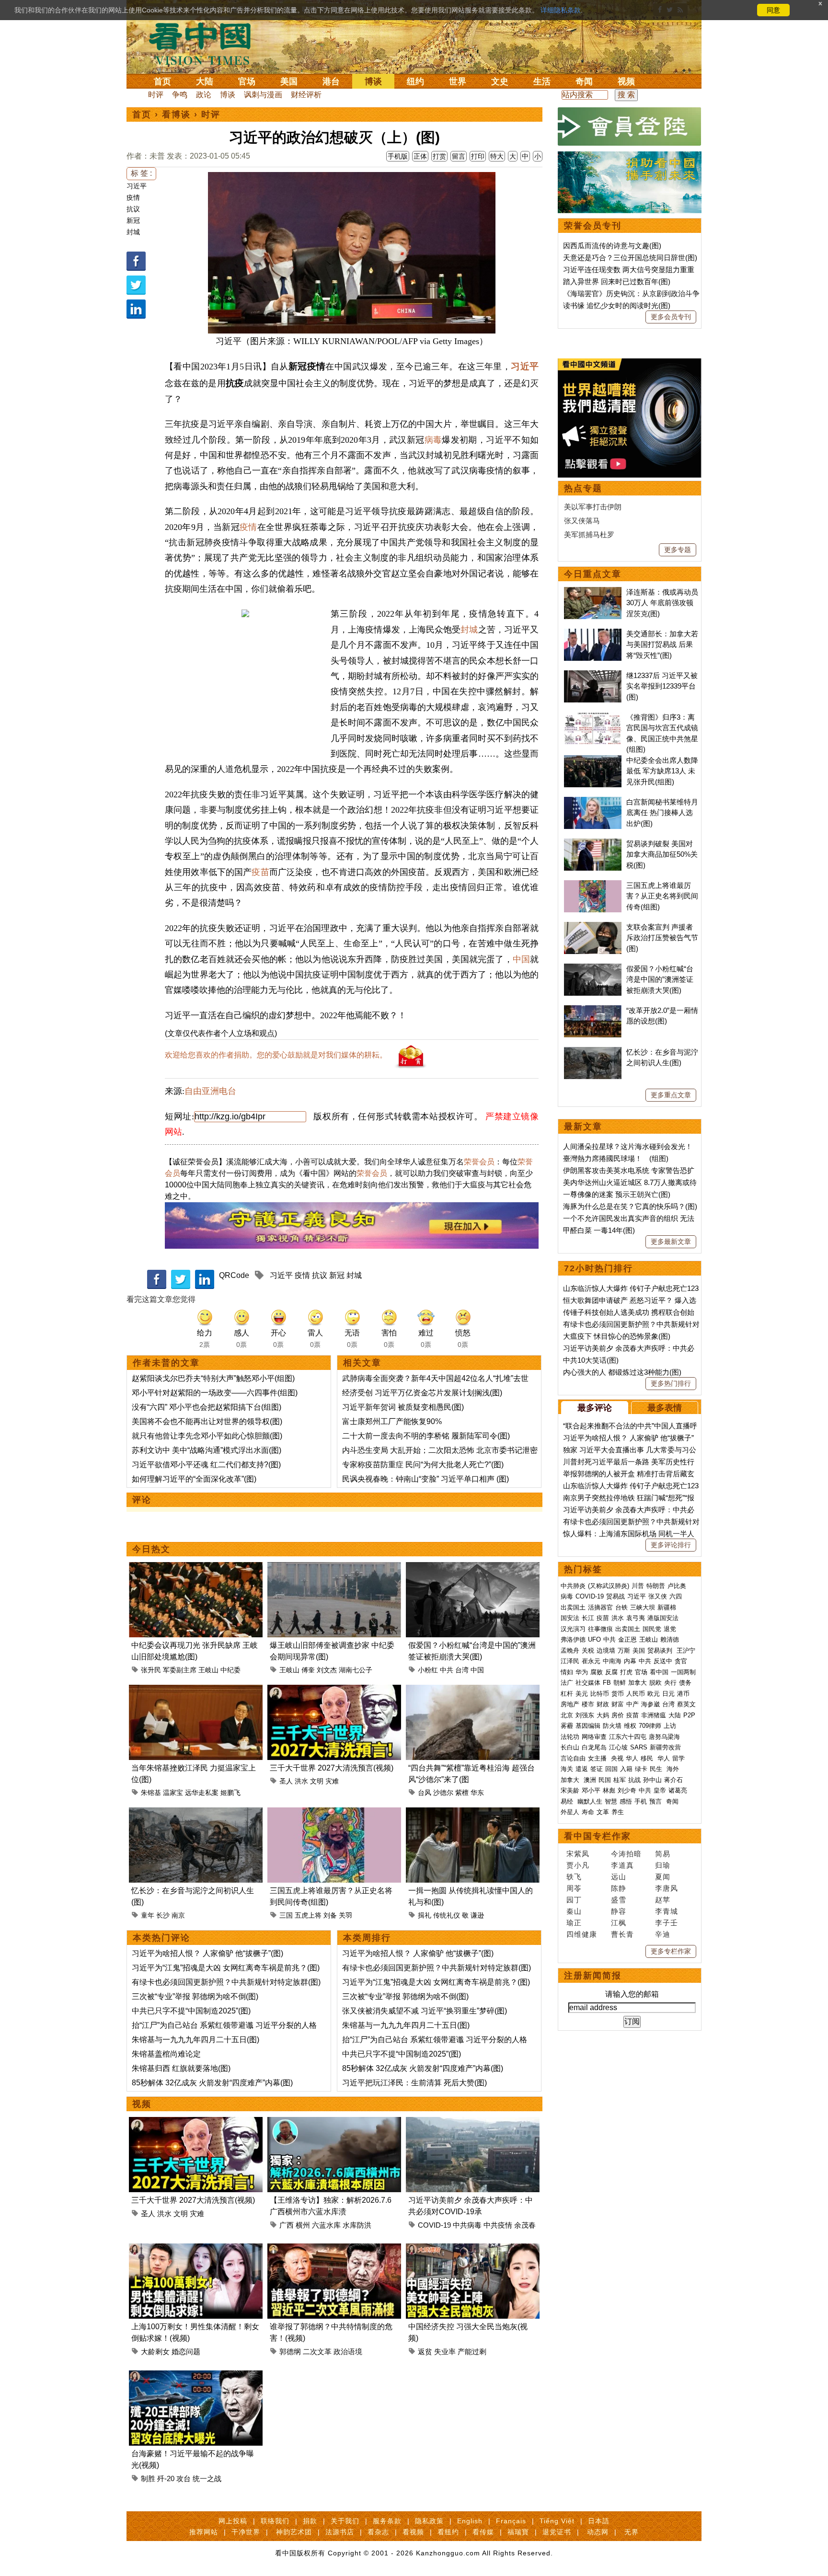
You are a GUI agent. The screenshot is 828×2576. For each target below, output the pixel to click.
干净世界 (246, 2532)
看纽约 (448, 2532)
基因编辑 (588, 1726)
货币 (618, 1694)
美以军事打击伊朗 (593, 507)
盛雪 (619, 1900)
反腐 (611, 1672)
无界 (632, 2532)
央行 (670, 1683)
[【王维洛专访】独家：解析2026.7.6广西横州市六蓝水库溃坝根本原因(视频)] (334, 2122)
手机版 (398, 156)
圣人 (286, 1781)
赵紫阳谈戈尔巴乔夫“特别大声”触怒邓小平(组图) (213, 1378)
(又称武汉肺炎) (609, 1586)
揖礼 (425, 1915)
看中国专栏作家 (598, 1836)
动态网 (598, 2532)
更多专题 (678, 550)
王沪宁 (686, 1650)
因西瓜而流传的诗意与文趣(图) (612, 246)
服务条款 (387, 2521)
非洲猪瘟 (654, 1715)
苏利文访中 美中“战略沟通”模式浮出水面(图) (207, 1450)
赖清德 (670, 1639)
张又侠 (658, 1596)
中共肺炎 (573, 1586)
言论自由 (573, 1758)
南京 (178, 1915)
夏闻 (663, 1877)
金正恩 (627, 1639)
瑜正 (574, 1923)
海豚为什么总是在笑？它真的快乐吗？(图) (630, 1206)
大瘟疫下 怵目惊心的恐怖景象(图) (617, 1336)
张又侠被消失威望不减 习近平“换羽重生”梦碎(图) (425, 2011)
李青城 (667, 1911)
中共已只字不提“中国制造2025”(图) (191, 2011)
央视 (617, 1758)
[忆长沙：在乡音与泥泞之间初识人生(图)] (196, 1813)
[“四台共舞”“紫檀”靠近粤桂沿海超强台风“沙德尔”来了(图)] (473, 1690)
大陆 (205, 81)
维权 (630, 1726)
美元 (582, 1694)
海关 (567, 1769)
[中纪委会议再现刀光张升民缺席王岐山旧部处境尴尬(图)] (196, 1568)
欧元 (654, 1694)
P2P (689, 1715)
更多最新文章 (671, 1242)
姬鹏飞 (230, 1793)
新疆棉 (667, 1607)
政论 (204, 95)
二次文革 (317, 2352)
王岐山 (208, 1670)
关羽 (345, 1915)
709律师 (650, 1726)
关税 (588, 1650)
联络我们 (275, 2521)
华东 (477, 1793)
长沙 (163, 1915)
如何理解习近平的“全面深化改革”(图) (194, 1479)
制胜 (148, 2478)
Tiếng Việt (557, 2521)
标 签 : (141, 173)
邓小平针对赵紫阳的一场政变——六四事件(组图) (215, 1393)
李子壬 (667, 1923)
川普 (638, 1586)
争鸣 (180, 95)
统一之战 (207, 2478)
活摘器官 (600, 1607)
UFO (594, 1639)
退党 (670, 1629)
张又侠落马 (582, 521)
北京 (567, 1715)
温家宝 (173, 1793)
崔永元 (591, 1661)
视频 (626, 81)
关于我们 (345, 2521)
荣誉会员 (479, 1162)
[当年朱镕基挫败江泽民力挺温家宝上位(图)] (196, 1690)
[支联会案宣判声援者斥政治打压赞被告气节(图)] (593, 927)
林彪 (609, 1790)
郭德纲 (290, 2352)
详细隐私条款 (561, 10)
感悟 (626, 1801)
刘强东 (585, 1715)
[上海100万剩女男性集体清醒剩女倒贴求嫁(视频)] (196, 2249)
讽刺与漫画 (263, 95)
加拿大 (638, 1683)
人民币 (636, 1694)
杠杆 (567, 1694)
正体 (420, 156)
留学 (678, 1758)
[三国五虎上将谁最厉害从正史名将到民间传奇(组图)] (334, 1813)
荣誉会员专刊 (593, 226)
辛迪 (663, 1934)
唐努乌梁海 (664, 1737)
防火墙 (612, 1726)
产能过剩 (472, 2352)
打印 (478, 156)
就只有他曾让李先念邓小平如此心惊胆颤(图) (207, 1436)
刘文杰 (327, 1670)
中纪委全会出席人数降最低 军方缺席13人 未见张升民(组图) (662, 771)
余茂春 (525, 2225)
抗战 (634, 1780)
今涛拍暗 (626, 1854)
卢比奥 (677, 1586)
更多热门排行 (671, 1383)
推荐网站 (204, 2532)
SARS (639, 1747)
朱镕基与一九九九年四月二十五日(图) (195, 2040)
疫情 (133, 197)
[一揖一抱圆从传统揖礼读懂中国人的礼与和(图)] (473, 1813)
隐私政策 (429, 2521)
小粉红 (428, 1670)
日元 (668, 1694)
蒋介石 (674, 1780)
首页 (162, 81)
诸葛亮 (678, 1790)
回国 (611, 1769)
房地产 (570, 1704)
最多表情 (665, 1408)
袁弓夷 (636, 1618)
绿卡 (641, 1769)
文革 (603, 1812)
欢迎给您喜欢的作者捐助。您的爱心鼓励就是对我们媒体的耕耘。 (276, 1055)
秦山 (574, 1911)
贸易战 (615, 1596)
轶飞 (574, 1877)
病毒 (433, 440)
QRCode (234, 1275)
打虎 (626, 1672)
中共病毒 (467, 2225)
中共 (447, 1670)
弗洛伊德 (573, 1639)
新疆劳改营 (665, 1747)
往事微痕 (600, 1629)
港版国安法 (663, 1618)
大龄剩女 (155, 2352)
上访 (670, 1726)
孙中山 (652, 1780)
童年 (148, 1915)
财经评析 (306, 95)
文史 (500, 81)
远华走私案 (202, 1793)
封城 (133, 232)
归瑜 (663, 1865)
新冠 (133, 220)
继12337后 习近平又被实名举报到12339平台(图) (662, 686)
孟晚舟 (570, 1650)
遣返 (582, 1769)
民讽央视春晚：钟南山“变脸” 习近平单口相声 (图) (425, 1479)
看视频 (413, 2532)
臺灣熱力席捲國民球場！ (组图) (616, 1158)
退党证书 (557, 2532)
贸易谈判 (661, 1650)
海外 (674, 1769)
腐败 (597, 1672)
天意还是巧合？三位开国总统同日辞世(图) (630, 258)
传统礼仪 (447, 1915)
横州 (303, 2225)
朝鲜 (620, 1683)
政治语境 (348, 2352)
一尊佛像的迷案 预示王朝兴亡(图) (617, 1194)
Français (511, 2521)
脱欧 (655, 1683)
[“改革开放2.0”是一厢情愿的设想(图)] (593, 1010)
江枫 (619, 1923)
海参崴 (650, 1704)
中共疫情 (498, 2225)
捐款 (310, 2521)
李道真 (622, 1865)
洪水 (301, 1781)
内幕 (630, 1661)
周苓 (574, 1888)
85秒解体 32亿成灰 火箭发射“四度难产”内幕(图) (212, 2083)
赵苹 (663, 1900)
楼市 (588, 1704)
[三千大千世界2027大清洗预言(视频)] (334, 1690)
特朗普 (656, 1586)
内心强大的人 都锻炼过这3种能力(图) (622, 1372)
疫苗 (260, 872)
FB (607, 1683)
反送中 (663, 1661)
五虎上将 (308, 1915)
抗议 (133, 209)
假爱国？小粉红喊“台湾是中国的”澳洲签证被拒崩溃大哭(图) (660, 979)
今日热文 (151, 1549)
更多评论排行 (671, 1545)
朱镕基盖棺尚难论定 (166, 2054)
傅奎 (308, 1670)
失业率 (445, 2352)
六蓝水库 (326, 2225)
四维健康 (582, 1934)
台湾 (462, 1670)
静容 (619, 1911)
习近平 (137, 186)
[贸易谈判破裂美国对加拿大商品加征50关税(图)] (593, 844)
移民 (647, 1758)
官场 (247, 81)
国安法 (570, 1618)
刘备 (330, 1915)
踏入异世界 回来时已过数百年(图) (617, 282)
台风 (425, 1793)
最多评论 (595, 1408)
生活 (542, 81)
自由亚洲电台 (210, 1091)
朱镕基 (151, 1793)
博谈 (373, 81)
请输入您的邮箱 (632, 1994)
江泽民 (570, 1661)
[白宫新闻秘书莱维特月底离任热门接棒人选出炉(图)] (593, 802)
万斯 (624, 1650)
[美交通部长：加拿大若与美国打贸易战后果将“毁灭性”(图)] (593, 634)
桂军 (620, 1780)
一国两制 (683, 1672)
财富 (618, 1704)
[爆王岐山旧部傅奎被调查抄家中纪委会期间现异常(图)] (334, 1568)
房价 (618, 1715)
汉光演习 (573, 1629)
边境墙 (606, 1650)
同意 (773, 10)
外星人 (570, 1812)
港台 (331, 81)
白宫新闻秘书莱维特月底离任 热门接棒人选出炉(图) (662, 813)
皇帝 (660, 1790)
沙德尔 (443, 1793)
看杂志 (378, 2532)
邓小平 (591, 1790)
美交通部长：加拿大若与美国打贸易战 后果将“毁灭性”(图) (662, 644)
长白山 (570, 1747)
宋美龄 (570, 1790)
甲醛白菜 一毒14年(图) (599, 1230)
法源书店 (340, 2532)
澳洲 (590, 1780)
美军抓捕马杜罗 (589, 535)
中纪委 (230, 1670)
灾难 (332, 1781)
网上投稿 (233, 2521)
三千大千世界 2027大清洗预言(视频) (332, 1768)
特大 (497, 156)
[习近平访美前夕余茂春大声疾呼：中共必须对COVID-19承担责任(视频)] (473, 2122)
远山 (619, 1877)
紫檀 (462, 1793)
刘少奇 (627, 1790)
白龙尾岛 (594, 1747)
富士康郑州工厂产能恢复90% (392, 1421)
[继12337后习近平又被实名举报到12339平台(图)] (593, 675)
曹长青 (622, 1934)
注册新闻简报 (593, 1976)
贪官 (681, 1661)
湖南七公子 (356, 1670)
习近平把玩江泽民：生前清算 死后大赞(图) (414, 2083)
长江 (588, 1618)
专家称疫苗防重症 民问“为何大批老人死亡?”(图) (423, 1465)
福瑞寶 (518, 2532)
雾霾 (567, 1726)
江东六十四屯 (628, 1737)
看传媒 (483, 2532)
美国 (289, 81)
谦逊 (477, 1915)
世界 (458, 81)
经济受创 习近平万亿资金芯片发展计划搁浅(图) (422, 1393)
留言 (459, 156)
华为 (582, 1672)
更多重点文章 (671, 1095)
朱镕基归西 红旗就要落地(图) (181, 2068)
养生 (618, 1812)
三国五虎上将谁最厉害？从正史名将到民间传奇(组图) (662, 896)
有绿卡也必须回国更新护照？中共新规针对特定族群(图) (226, 1982)
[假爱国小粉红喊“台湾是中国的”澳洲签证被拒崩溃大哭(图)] (473, 1568)
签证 (597, 1769)
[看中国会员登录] (630, 126)
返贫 (425, 2352)
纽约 (415, 81)
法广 (567, 1683)
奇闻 (584, 81)
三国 (286, 1915)
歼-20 (166, 2478)
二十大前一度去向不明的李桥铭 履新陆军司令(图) (426, 1436)
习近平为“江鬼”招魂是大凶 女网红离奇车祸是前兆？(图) (226, 1968)
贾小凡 (578, 1865)
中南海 (612, 1661)
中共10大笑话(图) (591, 1360)
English (470, 2521)
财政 (603, 1704)
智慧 (611, 1801)
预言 (656, 1801)
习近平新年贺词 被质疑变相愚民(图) (403, 1407)
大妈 (603, 1715)
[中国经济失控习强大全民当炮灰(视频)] (473, 2249)
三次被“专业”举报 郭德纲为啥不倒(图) (195, 1996)
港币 (683, 1694)
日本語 (599, 2521)
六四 (676, 1596)
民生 (657, 1769)
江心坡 (618, 1747)
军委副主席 (180, 1670)
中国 (521, 959)
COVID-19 (434, 2225)
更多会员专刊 (671, 317)
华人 (632, 1758)
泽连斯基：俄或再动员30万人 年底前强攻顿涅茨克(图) (662, 603)
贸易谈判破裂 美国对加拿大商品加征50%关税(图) (662, 854)
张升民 (151, 1670)
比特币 (600, 1694)
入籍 (626, 1769)
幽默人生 (590, 1801)
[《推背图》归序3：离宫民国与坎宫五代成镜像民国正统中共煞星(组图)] (593, 717)
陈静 (619, 1888)
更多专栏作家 (671, 1951)
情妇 (567, 1672)
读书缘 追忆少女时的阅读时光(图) (617, 305)
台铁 (621, 1607)
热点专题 (583, 488)
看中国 (206, 43)
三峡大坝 (643, 1607)
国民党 (652, 1629)
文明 (317, 1781)
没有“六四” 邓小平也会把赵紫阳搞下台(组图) (207, 1407)
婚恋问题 (186, 2352)
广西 (287, 2225)
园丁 (574, 1900)
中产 (632, 1704)
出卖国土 (573, 1607)
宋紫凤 (578, 1854)
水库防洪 (357, 2225)
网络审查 (594, 1737)
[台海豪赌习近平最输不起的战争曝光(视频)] (196, 2376)
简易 (663, 1854)
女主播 (598, 1758)
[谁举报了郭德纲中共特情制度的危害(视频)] (334, 2249)
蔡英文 (686, 1704)
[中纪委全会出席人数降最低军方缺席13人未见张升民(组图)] (593, 760)
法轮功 (570, 1737)
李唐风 (667, 1888)
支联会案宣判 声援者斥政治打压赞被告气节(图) (662, 938)
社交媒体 (588, 1683)
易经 (568, 1801)
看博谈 (176, 115)
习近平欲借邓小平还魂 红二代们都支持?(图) (206, 1465)
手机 (641, 1801)
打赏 (439, 156)
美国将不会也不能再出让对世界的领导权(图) (207, 1421)
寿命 (588, 1812)
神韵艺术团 (294, 2532)
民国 (605, 1780)
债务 (685, 1683)
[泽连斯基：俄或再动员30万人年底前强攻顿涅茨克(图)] (593, 592)
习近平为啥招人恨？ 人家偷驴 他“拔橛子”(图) (207, 1953)
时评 (156, 95)
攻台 (184, 2478)
